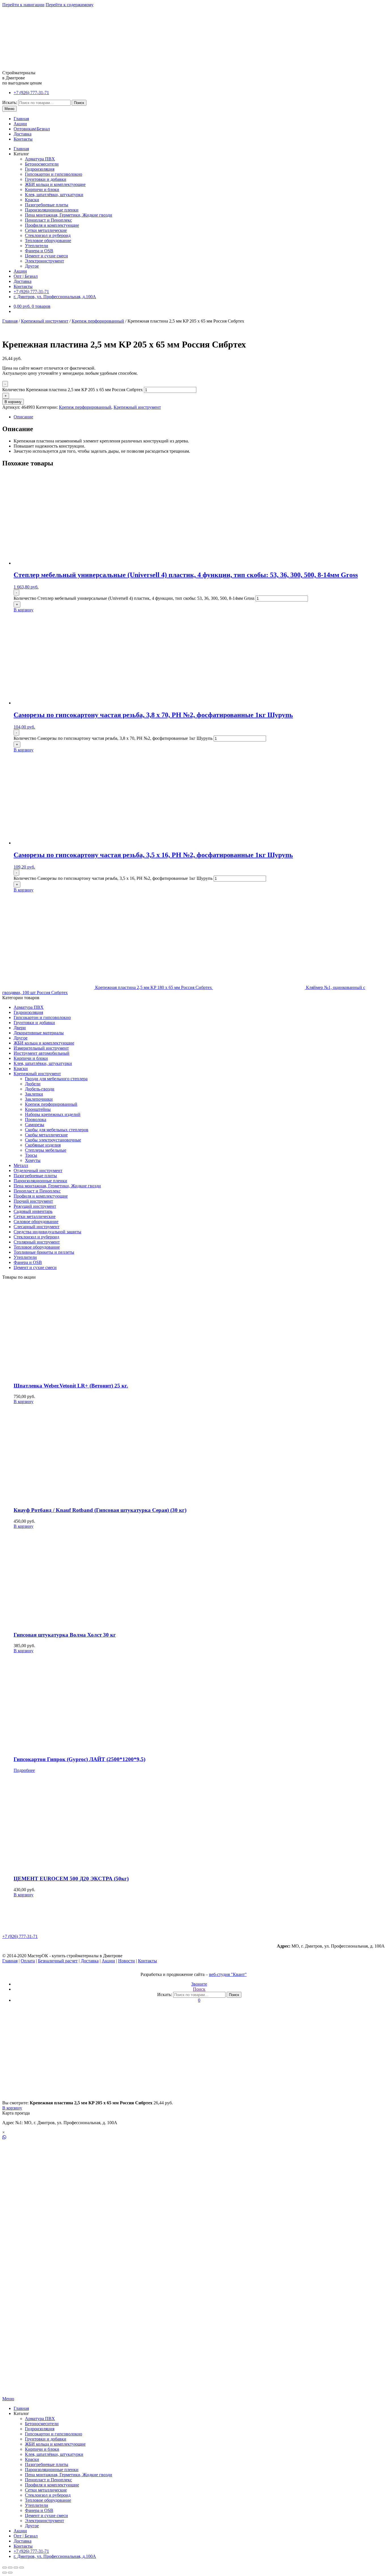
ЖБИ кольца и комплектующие (55, 184)
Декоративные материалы (39, 1033)
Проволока (36, 1119)
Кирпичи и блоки (42, 189)
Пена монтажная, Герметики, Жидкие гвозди (69, 215)
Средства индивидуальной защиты (47, 1232)
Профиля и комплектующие (52, 225)
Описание (23, 417)
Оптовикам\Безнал (32, 129)
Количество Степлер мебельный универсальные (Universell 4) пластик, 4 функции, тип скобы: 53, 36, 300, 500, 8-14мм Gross (134, 598)
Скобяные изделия (43, 1145)
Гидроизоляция (40, 169)
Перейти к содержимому (70, 5)
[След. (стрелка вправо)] (10, 2573)
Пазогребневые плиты (47, 205)
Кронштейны (38, 1109)
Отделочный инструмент (38, 1171)
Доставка (23, 134)
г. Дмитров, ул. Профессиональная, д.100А (55, 297)
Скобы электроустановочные (53, 1140)
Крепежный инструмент (45, 321)
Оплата (28, 1961)
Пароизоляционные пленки (52, 210)
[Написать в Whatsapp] (193, 2138)
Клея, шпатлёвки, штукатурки (54, 195)
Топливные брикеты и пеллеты (44, 1252)
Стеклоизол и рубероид (48, 235)
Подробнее (24, 1770)
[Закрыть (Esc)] (5, 2567)
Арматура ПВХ (40, 159)
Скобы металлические (46, 1135)
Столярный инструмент (37, 1242)
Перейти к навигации (23, 5)
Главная (21, 119)
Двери (20, 1028)
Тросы (31, 1155)
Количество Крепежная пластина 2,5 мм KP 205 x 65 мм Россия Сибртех (73, 390)
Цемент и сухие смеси (46, 256)
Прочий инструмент (33, 1201)
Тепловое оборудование (48, 241)
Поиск (79, 103)
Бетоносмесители (42, 164)
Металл (21, 1165)
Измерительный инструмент (41, 1048)
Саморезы (35, 1125)
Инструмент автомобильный (42, 1053)
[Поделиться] (10, 2567)
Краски (32, 200)
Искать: (10, 102)
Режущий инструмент (35, 1206)
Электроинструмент (44, 261)
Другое (32, 266)
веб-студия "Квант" (228, 1974)
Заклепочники (39, 1099)
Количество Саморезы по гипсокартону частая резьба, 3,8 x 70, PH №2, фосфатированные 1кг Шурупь (113, 738)
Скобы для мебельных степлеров (57, 1130)
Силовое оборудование (36, 1222)
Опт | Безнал (26, 276)
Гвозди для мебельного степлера (56, 1079)
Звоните (199, 1984)
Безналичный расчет (58, 1961)
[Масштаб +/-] (22, 2567)
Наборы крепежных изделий (53, 1114)
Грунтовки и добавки (46, 179)
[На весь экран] (16, 2567)
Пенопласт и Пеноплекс (48, 220)
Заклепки (34, 1094)
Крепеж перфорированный (98, 321)
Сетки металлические (46, 230)
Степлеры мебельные (46, 1150)
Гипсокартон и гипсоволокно (54, 174)
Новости (126, 1961)
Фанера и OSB (39, 251)
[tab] (199, 417)
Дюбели (33, 1084)
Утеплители (37, 246)
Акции (20, 124)
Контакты (23, 139)
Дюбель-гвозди (40, 1089)
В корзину (13, 402)
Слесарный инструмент (37, 1227)
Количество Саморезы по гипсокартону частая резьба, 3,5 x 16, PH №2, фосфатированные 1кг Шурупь (113, 878)
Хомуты (33, 1160)
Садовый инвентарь (33, 1211)
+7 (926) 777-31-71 (31, 93)
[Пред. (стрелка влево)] (5, 2573)
